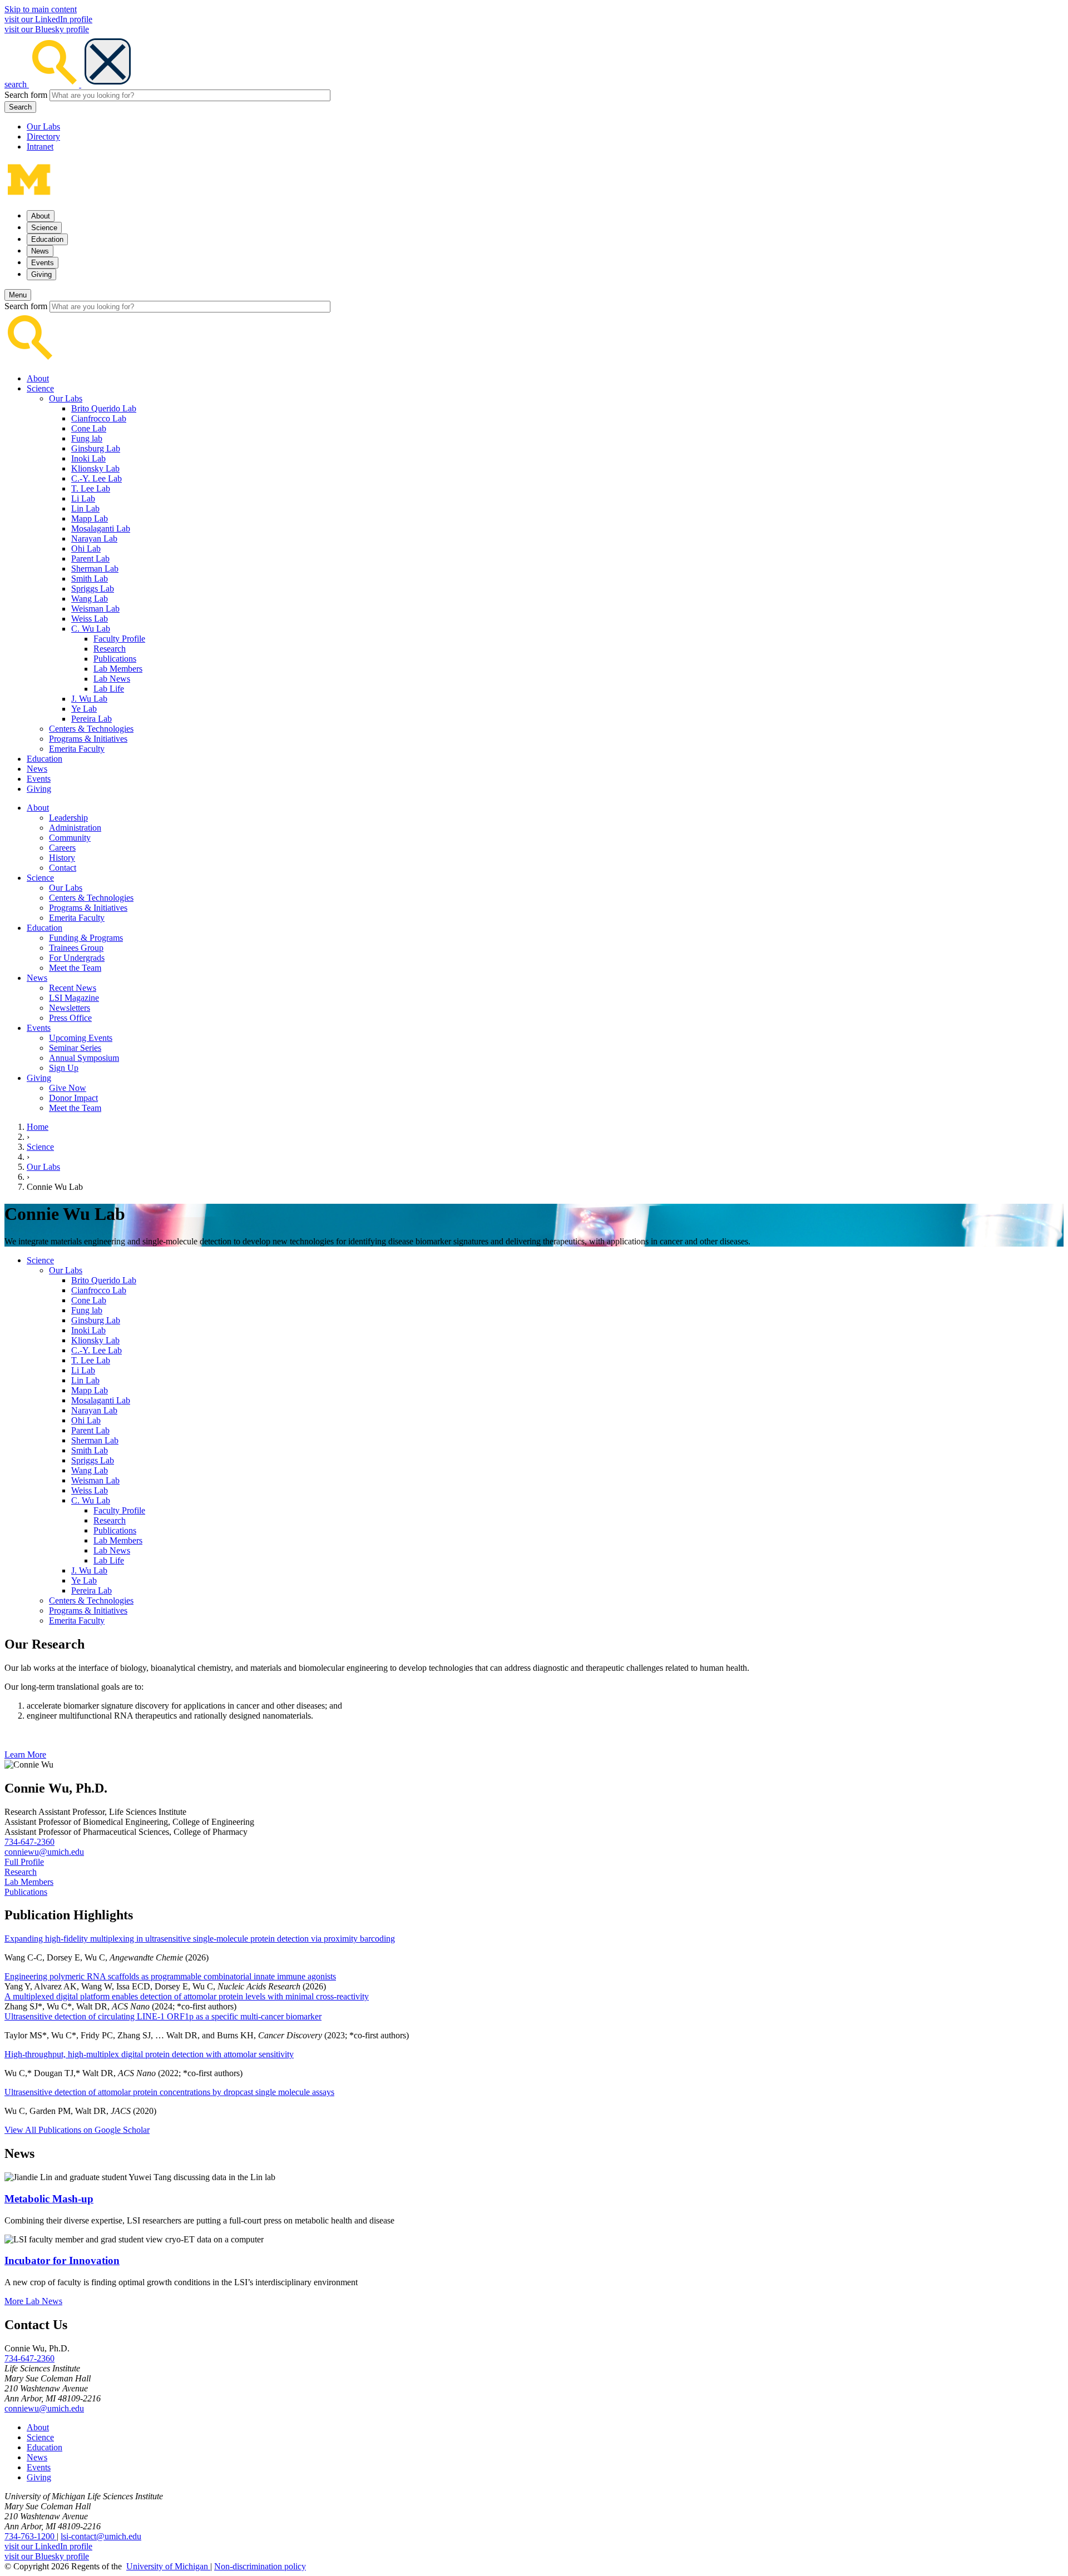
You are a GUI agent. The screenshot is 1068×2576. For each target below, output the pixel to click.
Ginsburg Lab (96, 448)
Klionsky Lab (95, 468)
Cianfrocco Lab (99, 418)
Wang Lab (90, 599)
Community (70, 838)
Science (40, 388)
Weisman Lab (95, 609)
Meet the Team (75, 968)
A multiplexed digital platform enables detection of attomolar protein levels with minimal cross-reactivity (187, 1996)
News (37, 769)
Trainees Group (76, 948)
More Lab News (33, 2301)
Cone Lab (89, 428)
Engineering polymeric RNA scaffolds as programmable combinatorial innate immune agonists (170, 1976)
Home (38, 1127)
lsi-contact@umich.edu (101, 2536)
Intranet (40, 147)
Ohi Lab (86, 549)
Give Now (68, 1088)
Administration (75, 828)
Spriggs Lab (93, 589)
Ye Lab (84, 709)
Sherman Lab (95, 569)
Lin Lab (85, 508)
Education (44, 759)
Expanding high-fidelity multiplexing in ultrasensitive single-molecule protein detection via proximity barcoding (200, 1939)
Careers (62, 848)
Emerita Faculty (77, 749)
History (62, 858)
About (38, 378)
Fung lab (87, 438)
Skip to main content (41, 9)
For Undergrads (77, 958)
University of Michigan (168, 2566)
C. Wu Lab (91, 629)
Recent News (73, 988)
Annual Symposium (84, 1058)
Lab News (112, 679)
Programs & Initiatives (88, 739)
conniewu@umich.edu (44, 1852)
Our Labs (43, 126)
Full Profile (24, 1862)
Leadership (68, 818)
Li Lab (83, 498)
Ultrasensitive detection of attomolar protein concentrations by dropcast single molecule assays (169, 2092)
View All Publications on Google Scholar (77, 2130)
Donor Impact (73, 1098)
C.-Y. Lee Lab (97, 478)
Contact (63, 868)
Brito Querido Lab (104, 408)
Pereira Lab (92, 719)
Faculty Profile (119, 639)
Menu (18, 295)
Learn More (25, 1754)
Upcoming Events (81, 1038)
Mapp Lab (90, 518)
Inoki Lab (88, 458)
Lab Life (109, 689)
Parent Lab (90, 559)
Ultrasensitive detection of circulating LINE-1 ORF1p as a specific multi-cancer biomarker (163, 2016)
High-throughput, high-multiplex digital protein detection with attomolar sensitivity (149, 2054)
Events (39, 779)
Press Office (70, 1018)
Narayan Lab (94, 538)
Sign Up (64, 1068)
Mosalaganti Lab (101, 528)
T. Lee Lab (91, 488)
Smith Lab (90, 579)
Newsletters (70, 1008)
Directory (43, 137)
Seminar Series (75, 1048)
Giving (39, 789)
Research (110, 649)
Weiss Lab (90, 619)
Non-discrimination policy (260, 2566)
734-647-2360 (29, 1842)
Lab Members (118, 669)
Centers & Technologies (91, 729)
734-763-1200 (31, 2536)
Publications (115, 659)
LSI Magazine (74, 998)
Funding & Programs (86, 938)
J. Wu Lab (89, 699)
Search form (26, 95)
